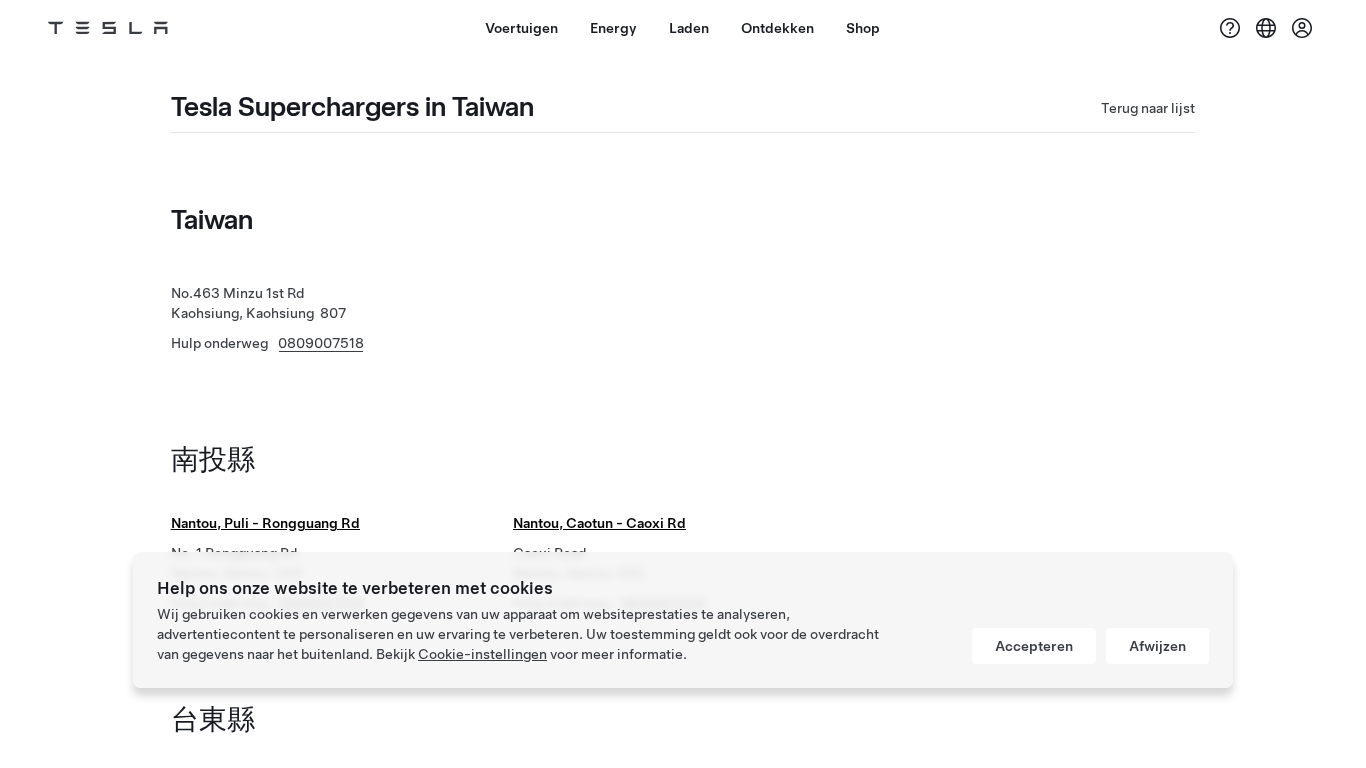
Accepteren (1034, 646)
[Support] (1230, 28)
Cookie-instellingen (482, 654)
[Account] (1302, 28)
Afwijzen (1157, 646)
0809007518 (321, 343)
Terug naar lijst (1148, 108)
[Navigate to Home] (108, 28)
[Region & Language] (1266, 28)
